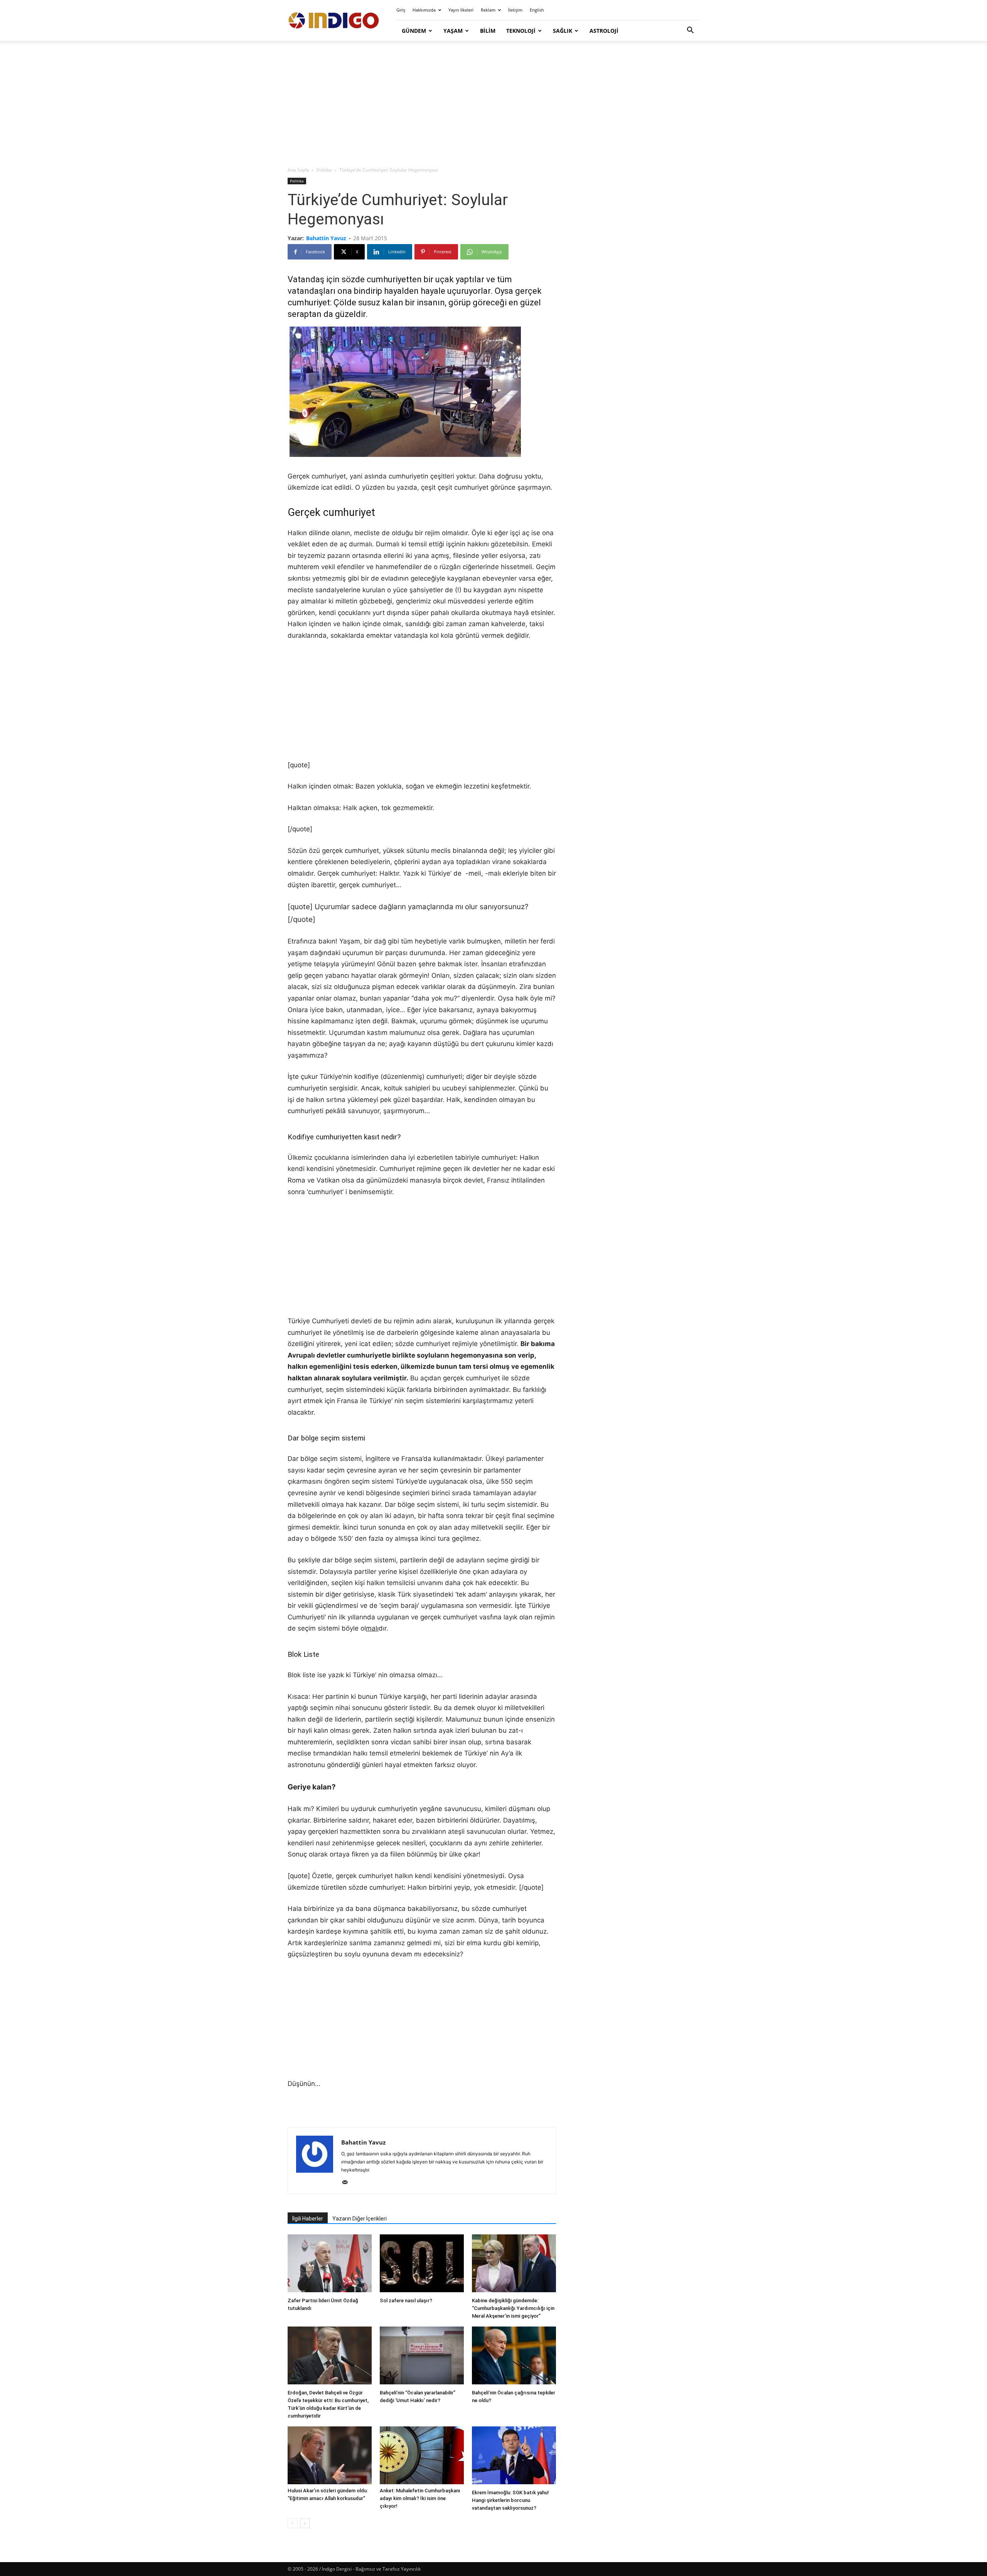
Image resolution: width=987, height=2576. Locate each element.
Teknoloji (521, 31)
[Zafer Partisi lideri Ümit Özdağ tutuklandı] (330, 2264)
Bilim (488, 31)
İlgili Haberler (308, 2219)
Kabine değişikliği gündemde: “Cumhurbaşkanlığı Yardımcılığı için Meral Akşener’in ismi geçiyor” (513, 2308)
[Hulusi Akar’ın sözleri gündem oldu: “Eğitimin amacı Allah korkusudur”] (330, 2455)
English (537, 10)
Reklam (488, 10)
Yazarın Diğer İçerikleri (360, 2219)
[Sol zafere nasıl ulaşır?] (422, 2264)
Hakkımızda (424, 10)
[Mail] (348, 2183)
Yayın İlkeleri (461, 10)
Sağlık (563, 31)
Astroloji (604, 31)
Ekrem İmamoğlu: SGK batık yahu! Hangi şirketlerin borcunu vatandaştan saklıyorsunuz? (510, 2500)
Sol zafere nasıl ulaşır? (406, 2301)
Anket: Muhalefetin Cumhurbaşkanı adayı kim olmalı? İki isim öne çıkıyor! (420, 2498)
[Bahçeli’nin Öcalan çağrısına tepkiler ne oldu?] (514, 2356)
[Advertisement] (493, 104)
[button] (690, 31)
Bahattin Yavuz (326, 238)
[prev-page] (292, 2523)
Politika (324, 170)
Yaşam (453, 31)
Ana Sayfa (298, 170)
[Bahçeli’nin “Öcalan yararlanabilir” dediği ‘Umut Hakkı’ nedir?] (422, 2356)
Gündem (414, 31)
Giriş (401, 10)
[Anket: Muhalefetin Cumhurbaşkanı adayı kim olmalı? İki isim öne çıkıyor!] (422, 2455)
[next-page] (305, 2523)
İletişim (515, 10)
